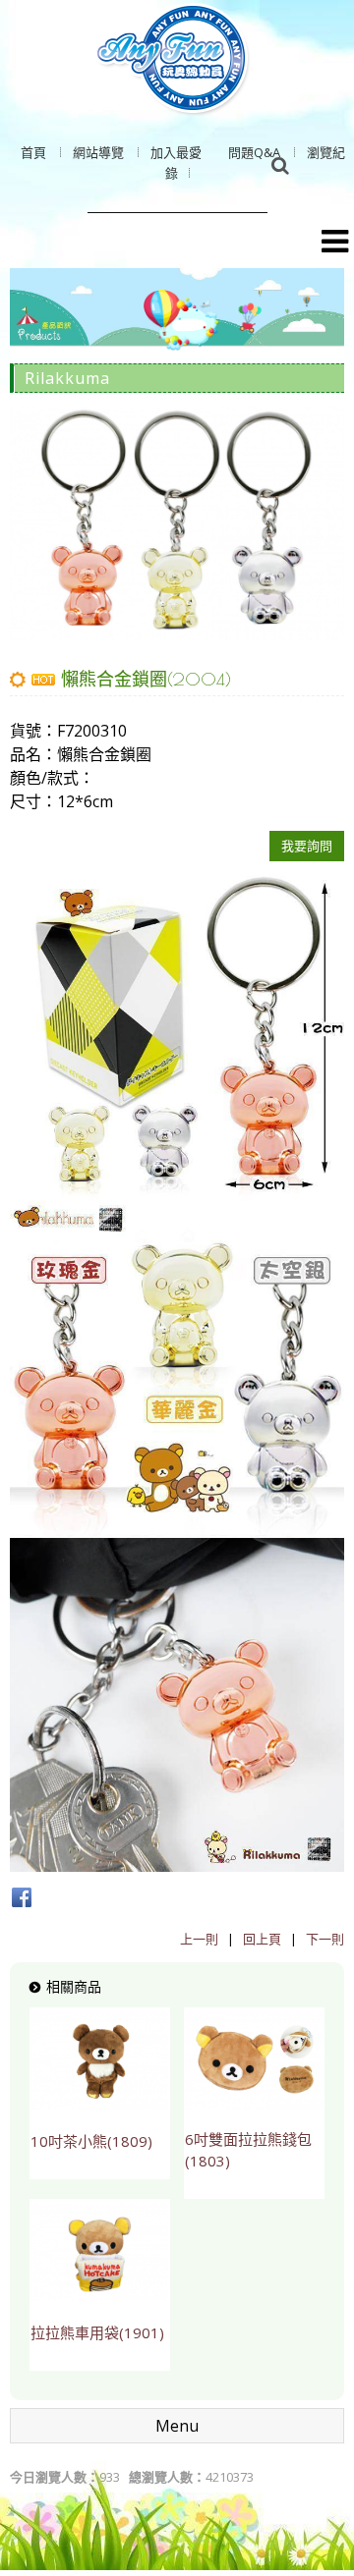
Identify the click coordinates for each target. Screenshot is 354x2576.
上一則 (199, 1939)
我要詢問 (307, 846)
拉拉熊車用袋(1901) (97, 2332)
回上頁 (262, 1939)
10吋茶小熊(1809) (91, 2141)
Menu (177, 2426)
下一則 (325, 1939)
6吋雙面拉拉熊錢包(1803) (248, 2150)
